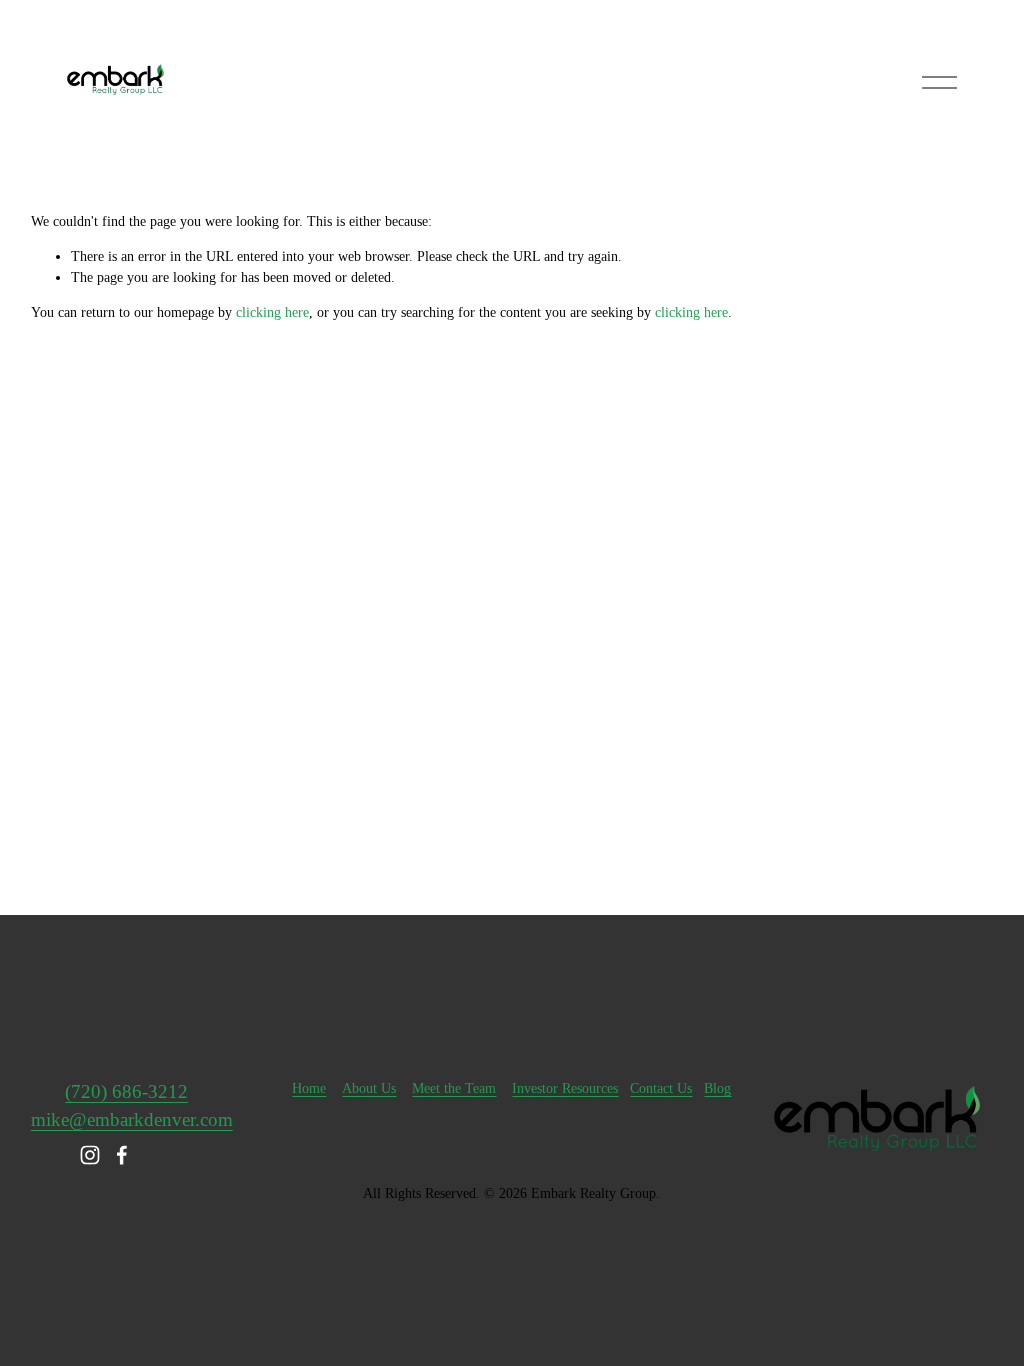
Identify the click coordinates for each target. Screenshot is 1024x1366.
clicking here (272, 312)
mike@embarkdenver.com (132, 1119)
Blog (717, 1088)
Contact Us (661, 1088)
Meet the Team (454, 1088)
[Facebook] (122, 1155)
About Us (369, 1088)
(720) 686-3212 (126, 1091)
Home (309, 1088)
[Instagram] (90, 1155)
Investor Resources (565, 1088)
